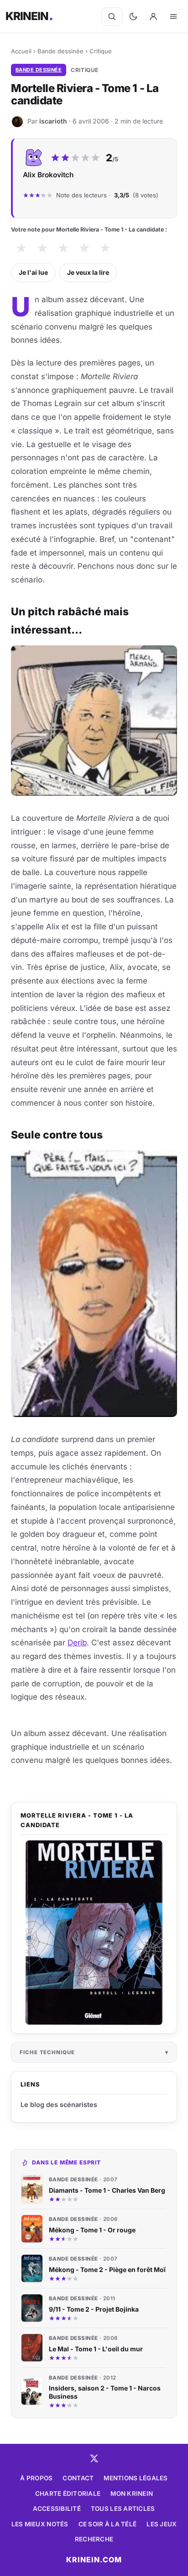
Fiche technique (47, 2052)
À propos (36, 2478)
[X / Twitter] (94, 2458)
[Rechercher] (112, 16)
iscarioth (53, 121)
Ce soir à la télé (108, 2524)
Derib (77, 1643)
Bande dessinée (60, 51)
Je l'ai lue (33, 272)
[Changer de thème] (133, 16)
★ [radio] (21, 248)
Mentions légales (136, 2478)
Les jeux (162, 2524)
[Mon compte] (153, 16)
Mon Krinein (132, 2494)
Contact (78, 2478)
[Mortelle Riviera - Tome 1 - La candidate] (94, 1933)
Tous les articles (123, 2509)
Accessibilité (57, 2509)
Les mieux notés (40, 2524)
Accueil (21, 51)
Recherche (94, 2539)
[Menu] (173, 16)
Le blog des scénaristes (59, 2105)
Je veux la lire (88, 272)
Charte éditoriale (68, 2494)
